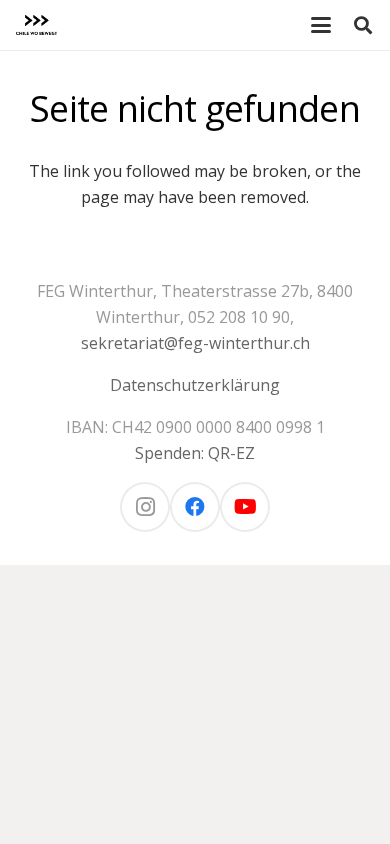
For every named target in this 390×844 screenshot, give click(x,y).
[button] (321, 25)
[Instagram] (145, 507)
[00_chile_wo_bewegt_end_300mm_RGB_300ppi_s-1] (36, 25)
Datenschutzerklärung (195, 385)
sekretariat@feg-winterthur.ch (195, 343)
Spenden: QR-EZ (195, 453)
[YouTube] (245, 507)
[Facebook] (195, 507)
